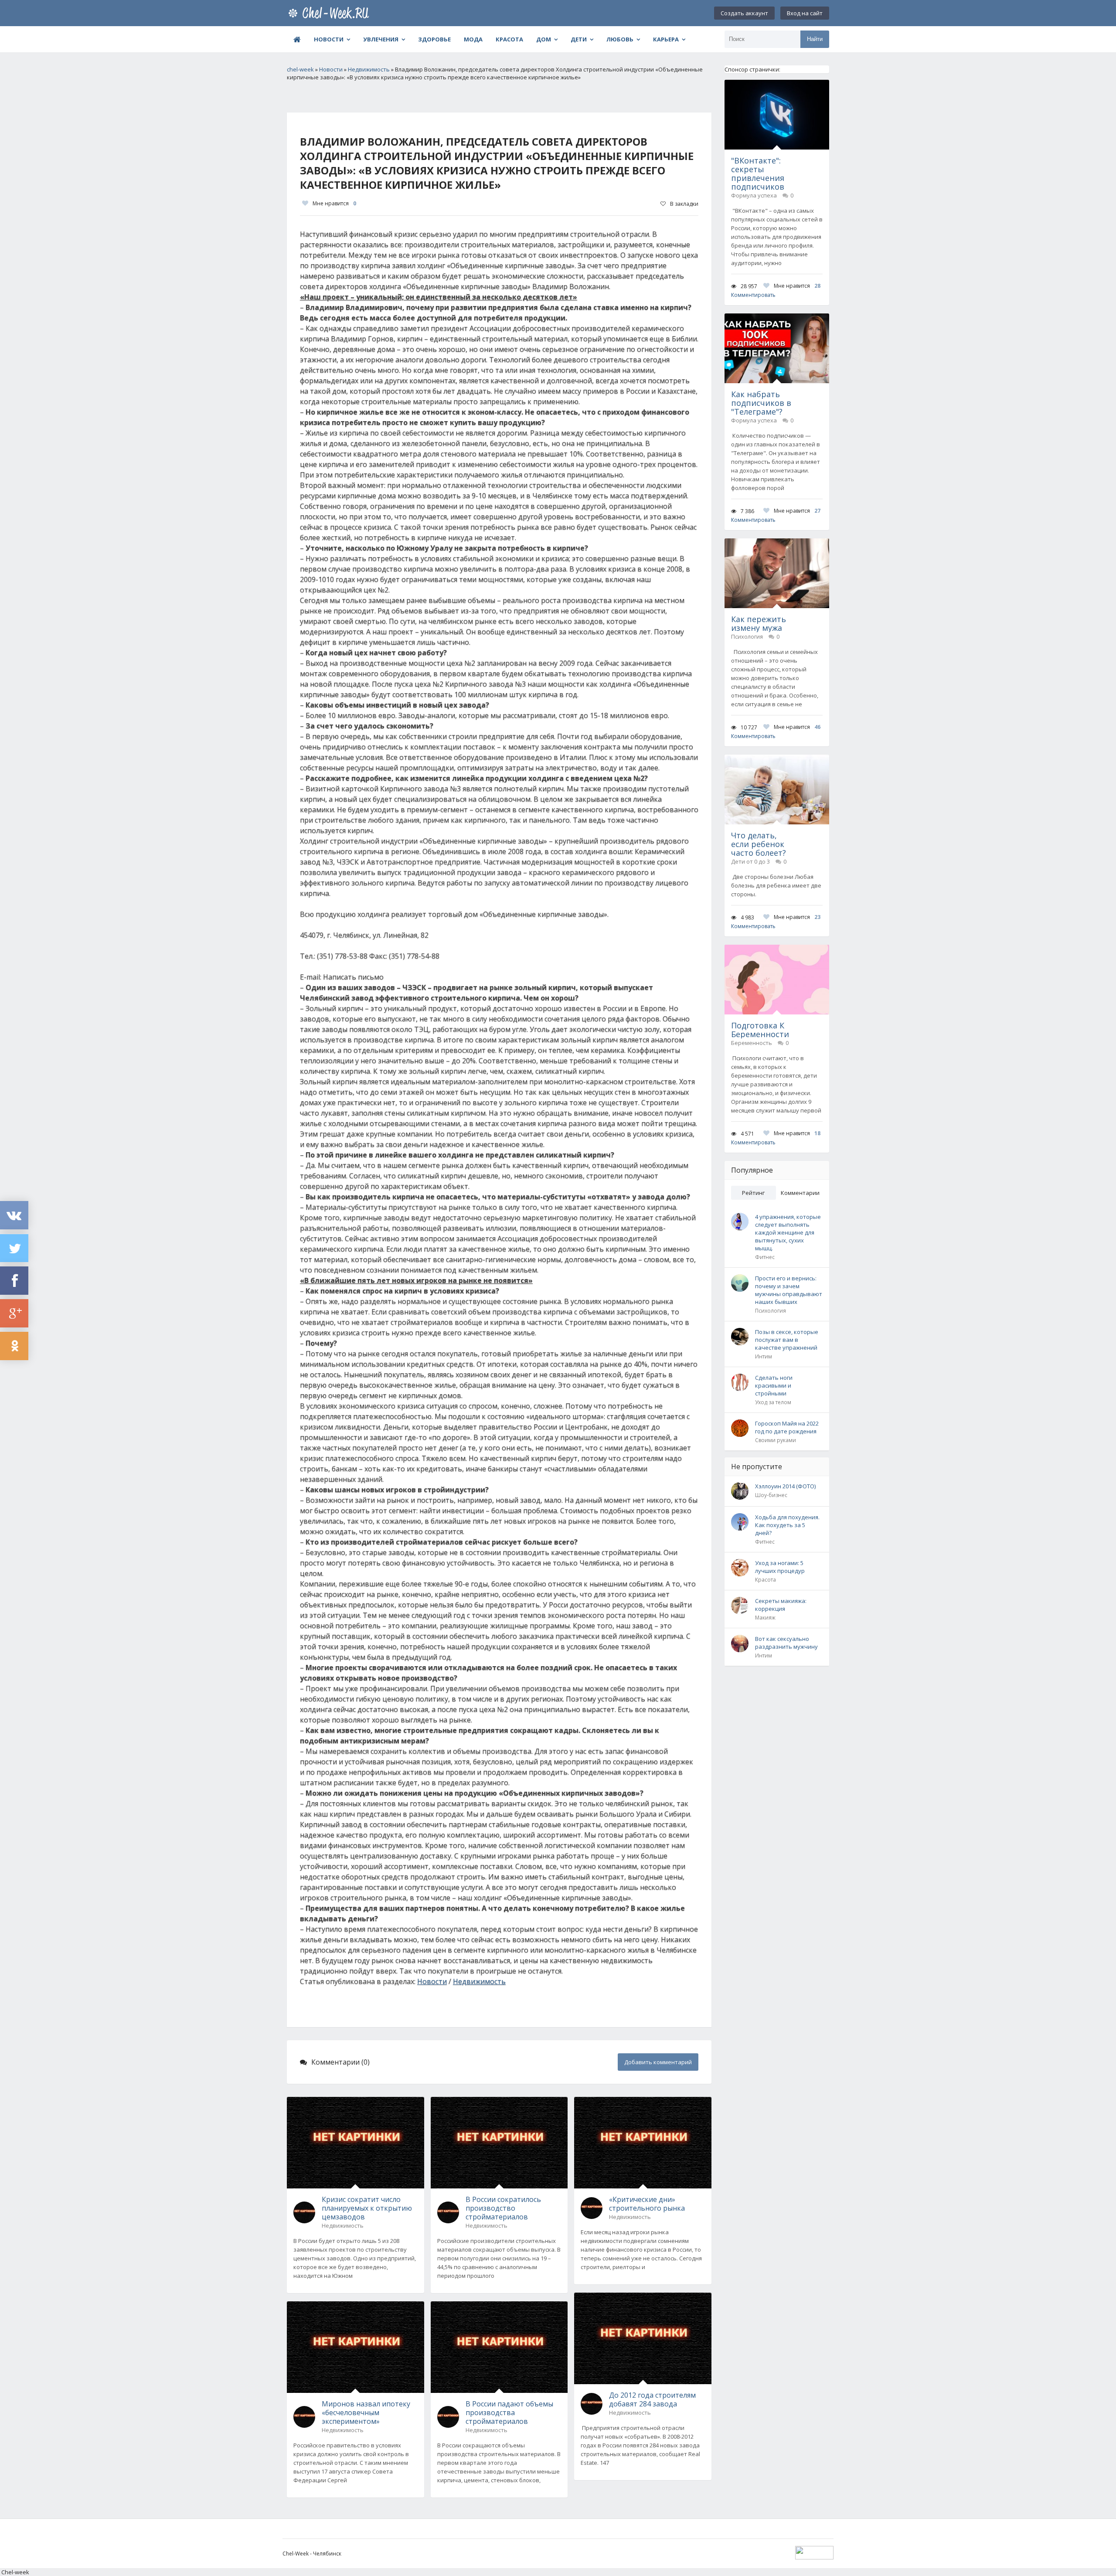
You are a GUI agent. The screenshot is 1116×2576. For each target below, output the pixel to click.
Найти (815, 39)
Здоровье (434, 39)
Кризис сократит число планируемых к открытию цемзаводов (367, 2208)
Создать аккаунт (744, 13)
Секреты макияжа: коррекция (781, 1605)
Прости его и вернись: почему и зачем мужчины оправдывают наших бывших (789, 1290)
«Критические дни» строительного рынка (647, 2204)
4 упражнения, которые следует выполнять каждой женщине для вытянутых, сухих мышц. (788, 1232)
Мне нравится (334, 203)
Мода (473, 39)
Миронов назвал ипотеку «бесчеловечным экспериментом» (366, 2413)
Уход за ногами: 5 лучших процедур (780, 1567)
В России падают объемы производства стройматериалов (509, 2413)
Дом (544, 39)
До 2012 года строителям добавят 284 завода (652, 2399)
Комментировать (753, 295)
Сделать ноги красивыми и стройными (774, 1385)
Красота (509, 39)
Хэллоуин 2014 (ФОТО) (785, 1486)
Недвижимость (479, 1981)
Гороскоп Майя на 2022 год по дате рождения (787, 1427)
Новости (329, 39)
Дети (579, 39)
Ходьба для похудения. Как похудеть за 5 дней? (787, 1525)
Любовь (620, 39)
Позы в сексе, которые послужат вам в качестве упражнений (787, 1340)
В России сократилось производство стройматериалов (503, 2208)
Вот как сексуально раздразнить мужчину (786, 1643)
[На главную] (330, 13)
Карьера (666, 39)
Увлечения (381, 39)
